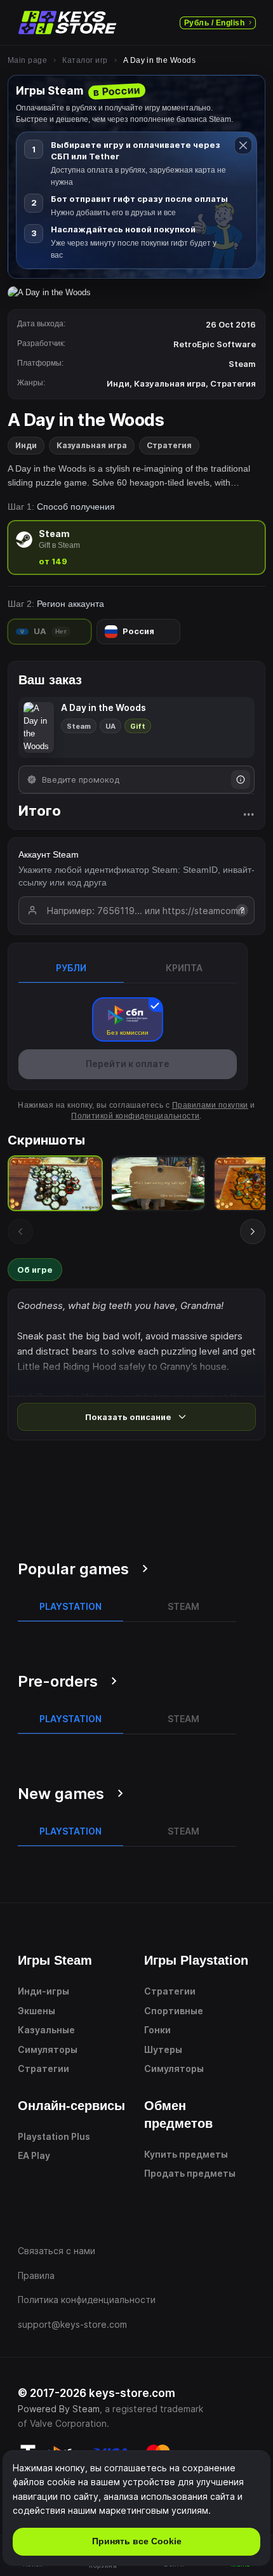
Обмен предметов (178, 2115)
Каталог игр (85, 60)
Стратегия (169, 445)
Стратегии (43, 2068)
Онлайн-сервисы (71, 2106)
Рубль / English (214, 23)
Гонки (157, 2030)
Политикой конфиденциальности (135, 1116)
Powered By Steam (59, 2409)
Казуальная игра (92, 445)
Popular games (73, 1569)
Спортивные (174, 2011)
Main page (27, 60)
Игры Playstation (196, 1960)
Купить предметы (186, 2154)
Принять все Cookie (137, 2541)
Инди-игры (43, 1991)
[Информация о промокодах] (241, 780)
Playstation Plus (54, 2136)
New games (61, 1794)
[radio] (136, 548)
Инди (26, 445)
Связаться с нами (57, 2251)
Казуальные (46, 2030)
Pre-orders (58, 1681)
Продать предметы (190, 2173)
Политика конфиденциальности (87, 2300)
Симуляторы (48, 2049)
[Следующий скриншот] (253, 1232)
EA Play (34, 2155)
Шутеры (163, 2049)
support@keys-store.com (72, 2324)
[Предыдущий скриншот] (20, 1232)
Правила (36, 2275)
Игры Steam (55, 1960)
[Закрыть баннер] (243, 145)
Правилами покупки (210, 1105)
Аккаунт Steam (49, 854)
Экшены (37, 2011)
